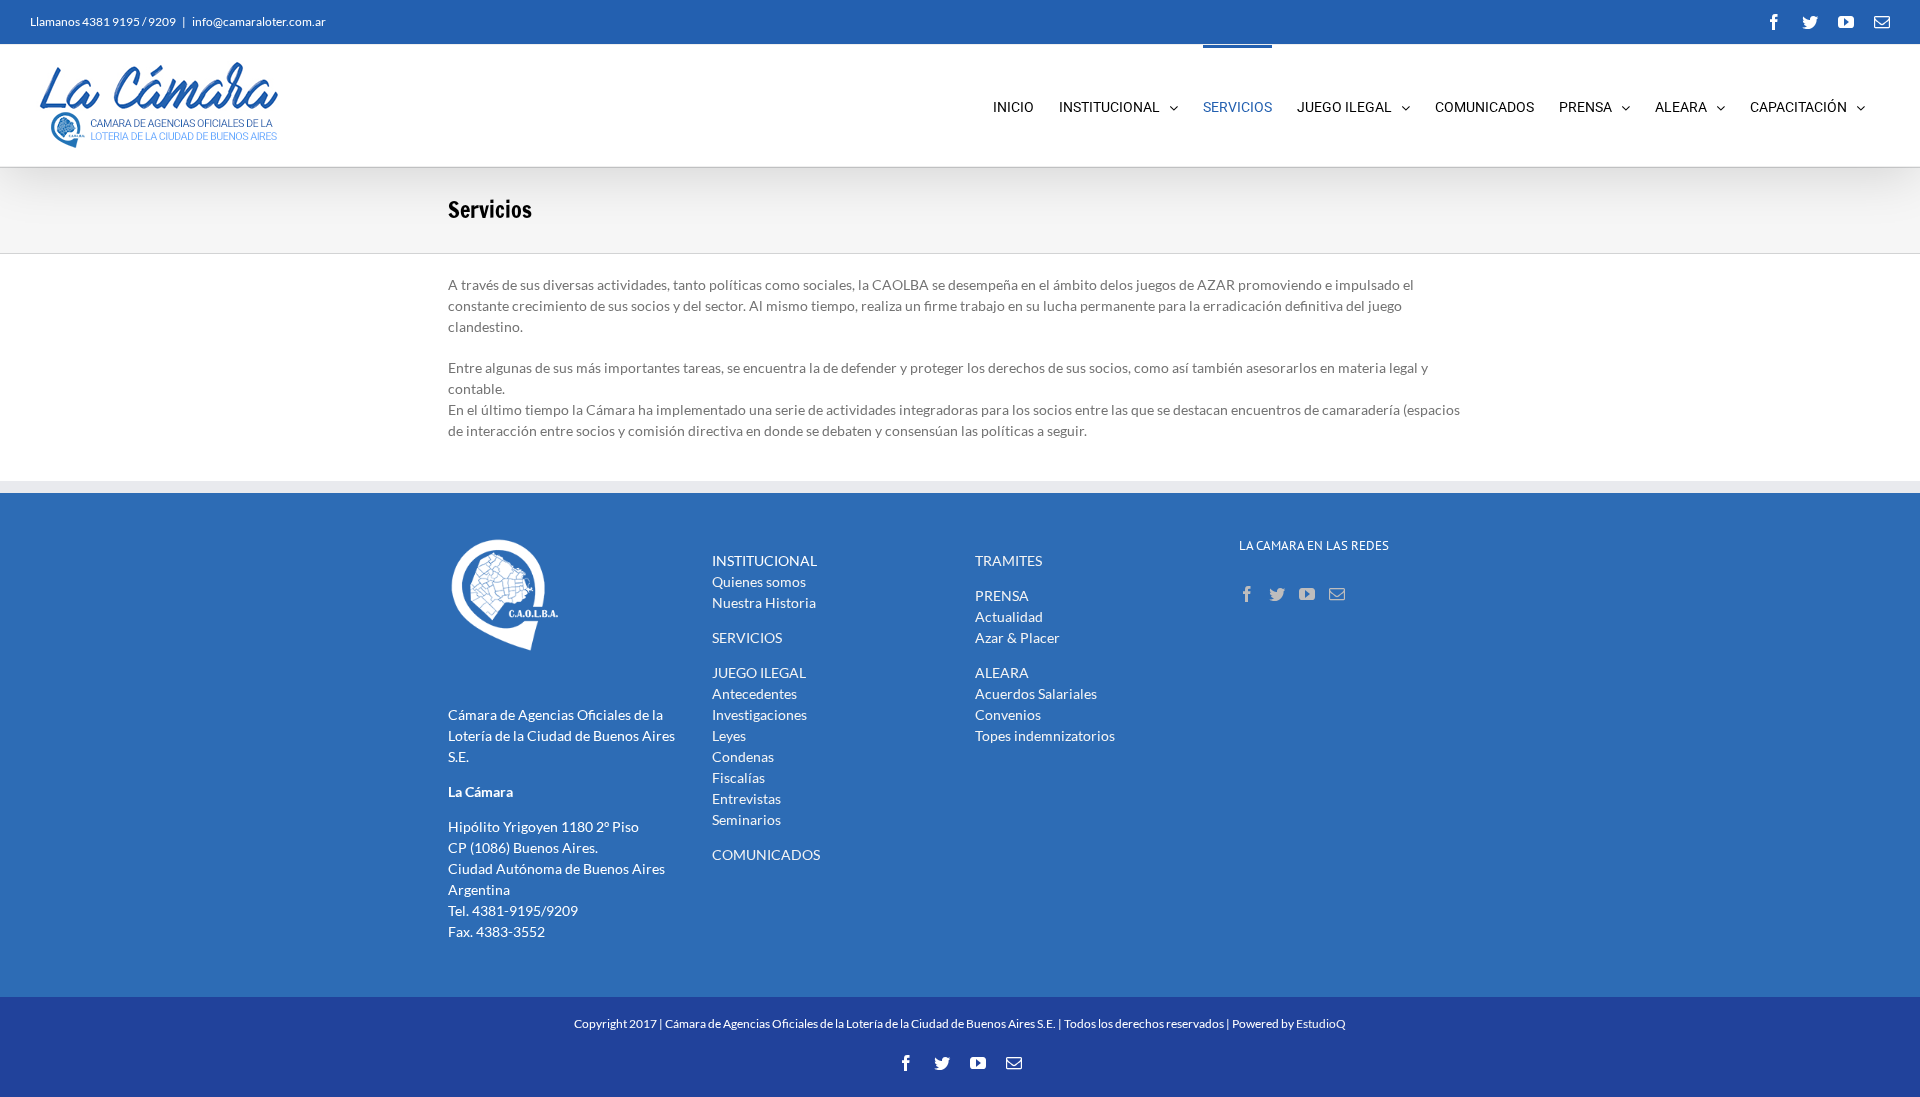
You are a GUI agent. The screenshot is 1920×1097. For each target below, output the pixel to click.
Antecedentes (754, 693)
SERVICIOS (747, 637)
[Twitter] (1277, 594)
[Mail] (1337, 594)
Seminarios (746, 819)
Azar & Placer (1017, 637)
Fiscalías (738, 777)
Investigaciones (759, 714)
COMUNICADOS (766, 854)
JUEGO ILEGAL (759, 672)
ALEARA (1002, 672)
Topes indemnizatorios (1045, 735)
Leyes (729, 735)
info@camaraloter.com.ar (259, 21)
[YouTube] (1307, 594)
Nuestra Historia (764, 602)
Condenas (743, 756)
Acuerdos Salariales (1036, 693)
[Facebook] (1247, 594)
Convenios (1008, 714)
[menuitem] (1026, 105)
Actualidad (1009, 616)
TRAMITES (1008, 560)
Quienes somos (759, 581)
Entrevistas (746, 798)
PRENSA (1002, 595)
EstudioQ (1321, 1023)
